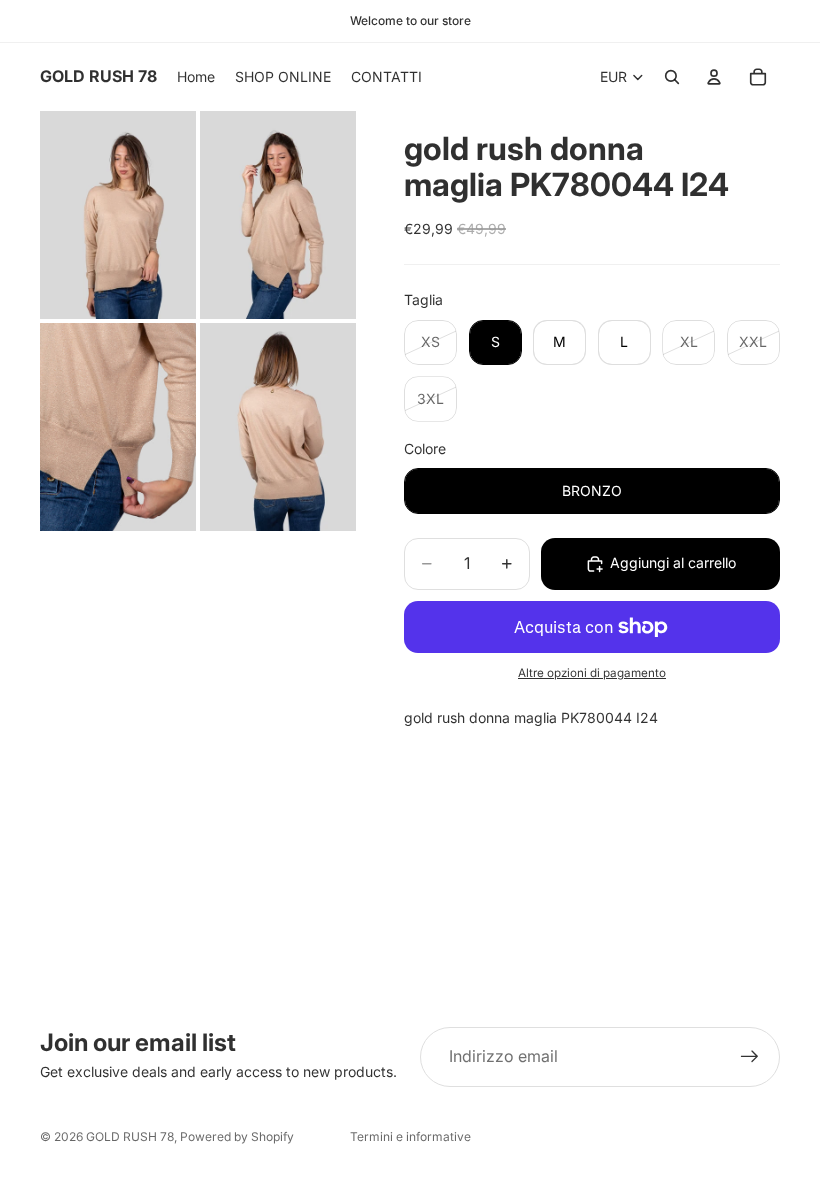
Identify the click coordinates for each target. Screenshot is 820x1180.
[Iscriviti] (750, 1057)
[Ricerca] (672, 77)
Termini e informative (410, 1136)
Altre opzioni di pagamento (592, 673)
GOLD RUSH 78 (130, 1136)
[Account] (714, 77)
